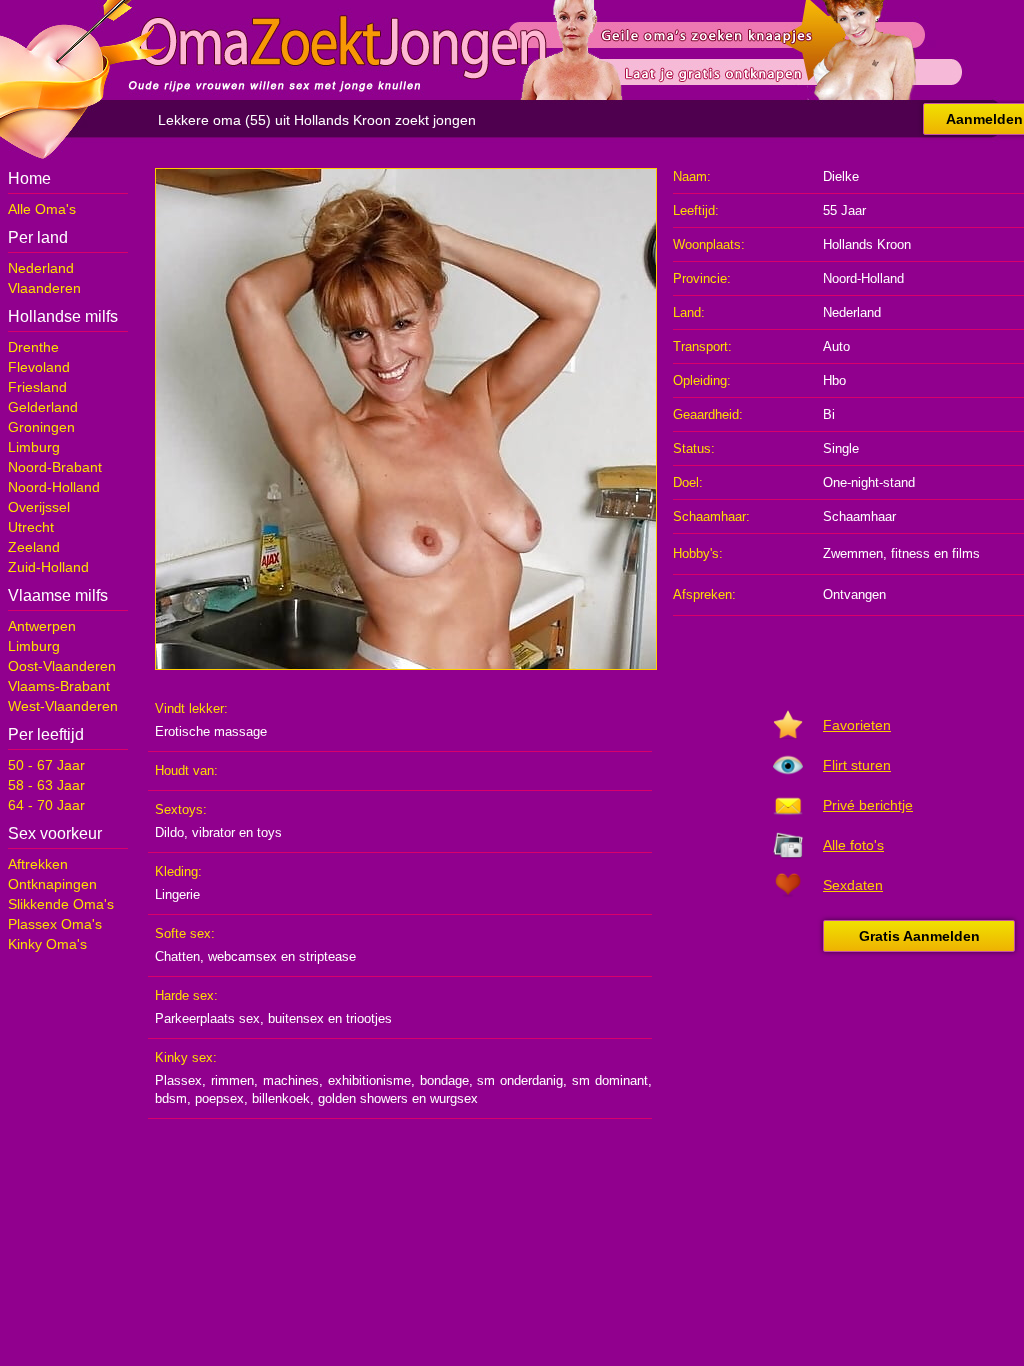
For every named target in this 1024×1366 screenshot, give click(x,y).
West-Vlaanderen (63, 706)
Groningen (41, 427)
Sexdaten (853, 885)
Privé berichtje (868, 805)
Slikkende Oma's (61, 904)
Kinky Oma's (47, 944)
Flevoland (39, 367)
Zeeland (34, 547)
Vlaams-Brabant (59, 686)
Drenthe (33, 347)
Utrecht (31, 527)
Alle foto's (853, 845)
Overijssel (39, 507)
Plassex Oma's (55, 924)
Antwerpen (42, 626)
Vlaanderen (44, 288)
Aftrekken (38, 864)
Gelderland (43, 407)
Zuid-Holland (48, 567)
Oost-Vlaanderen (62, 666)
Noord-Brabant (55, 467)
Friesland (37, 387)
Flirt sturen (857, 765)
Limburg (34, 447)
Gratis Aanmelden (919, 936)
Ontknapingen (52, 884)
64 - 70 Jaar (46, 805)
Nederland (41, 268)
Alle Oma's (42, 209)
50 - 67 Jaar (46, 765)
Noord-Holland (54, 487)
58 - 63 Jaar (46, 785)
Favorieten (857, 725)
